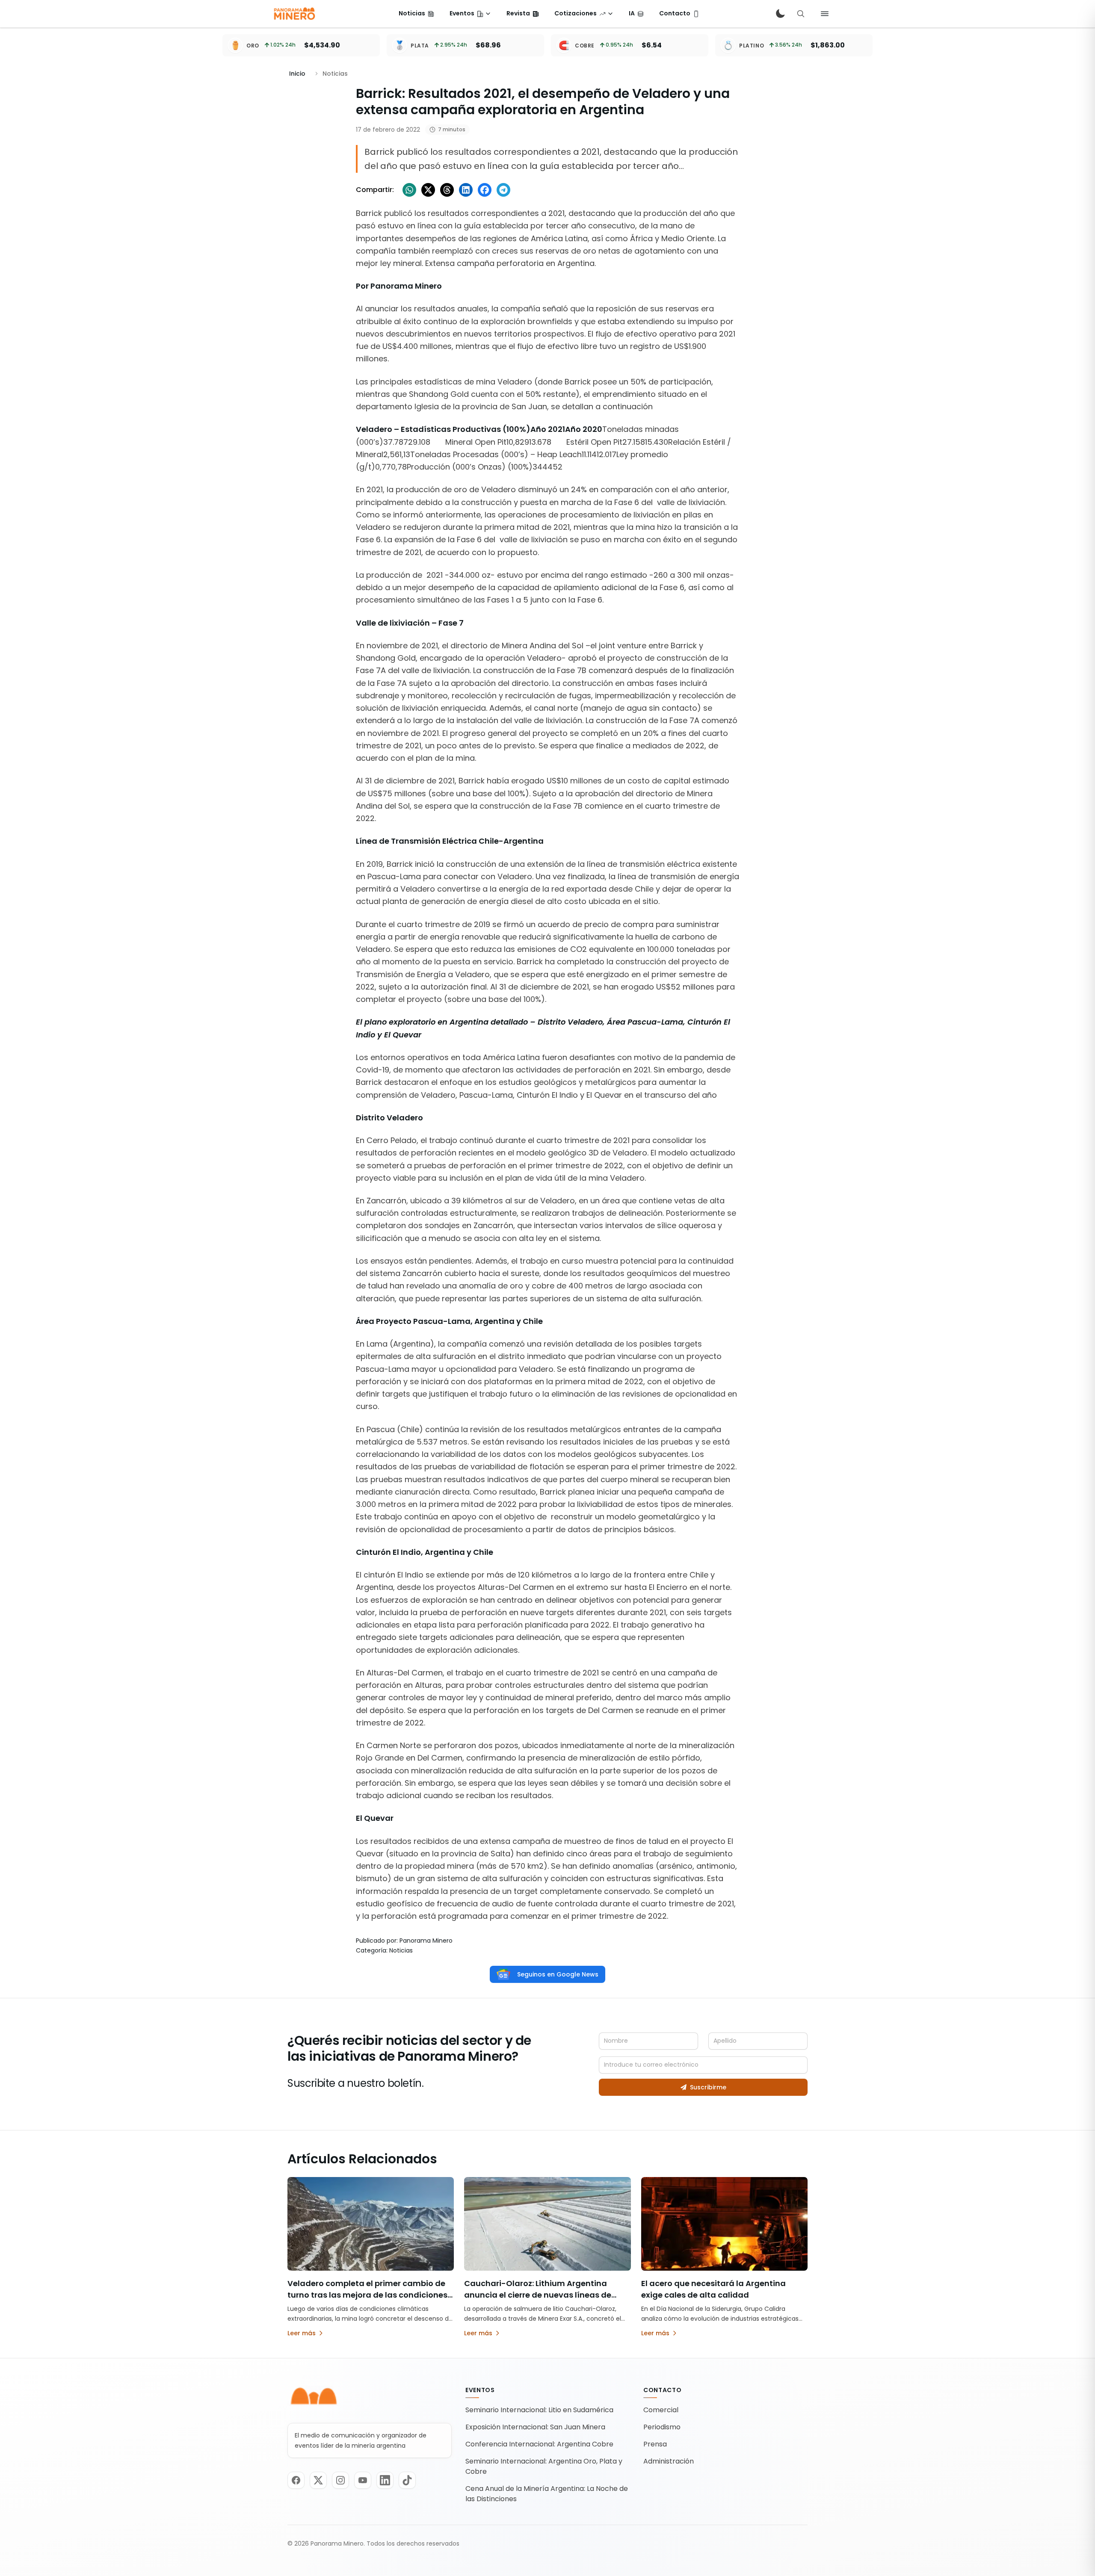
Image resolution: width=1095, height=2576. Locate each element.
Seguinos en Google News (558, 1974)
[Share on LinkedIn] (466, 190)
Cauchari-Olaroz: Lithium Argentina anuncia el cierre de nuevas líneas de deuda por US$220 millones (538, 2295)
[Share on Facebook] (485, 190)
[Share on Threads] (447, 190)
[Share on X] (428, 190)
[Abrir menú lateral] (825, 14)
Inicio (297, 74)
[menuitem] (416, 14)
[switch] (780, 14)
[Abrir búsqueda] (801, 14)
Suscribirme (708, 2087)
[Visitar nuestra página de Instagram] (340, 2480)
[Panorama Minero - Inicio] (294, 14)
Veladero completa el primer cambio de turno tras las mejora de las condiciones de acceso (367, 2295)
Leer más (302, 2333)
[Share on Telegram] (503, 190)
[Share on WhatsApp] (409, 190)
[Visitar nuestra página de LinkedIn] (385, 2480)
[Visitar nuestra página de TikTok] (407, 2480)
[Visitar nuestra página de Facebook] (296, 2480)
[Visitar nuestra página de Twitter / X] (318, 2480)
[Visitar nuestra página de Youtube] (363, 2480)
